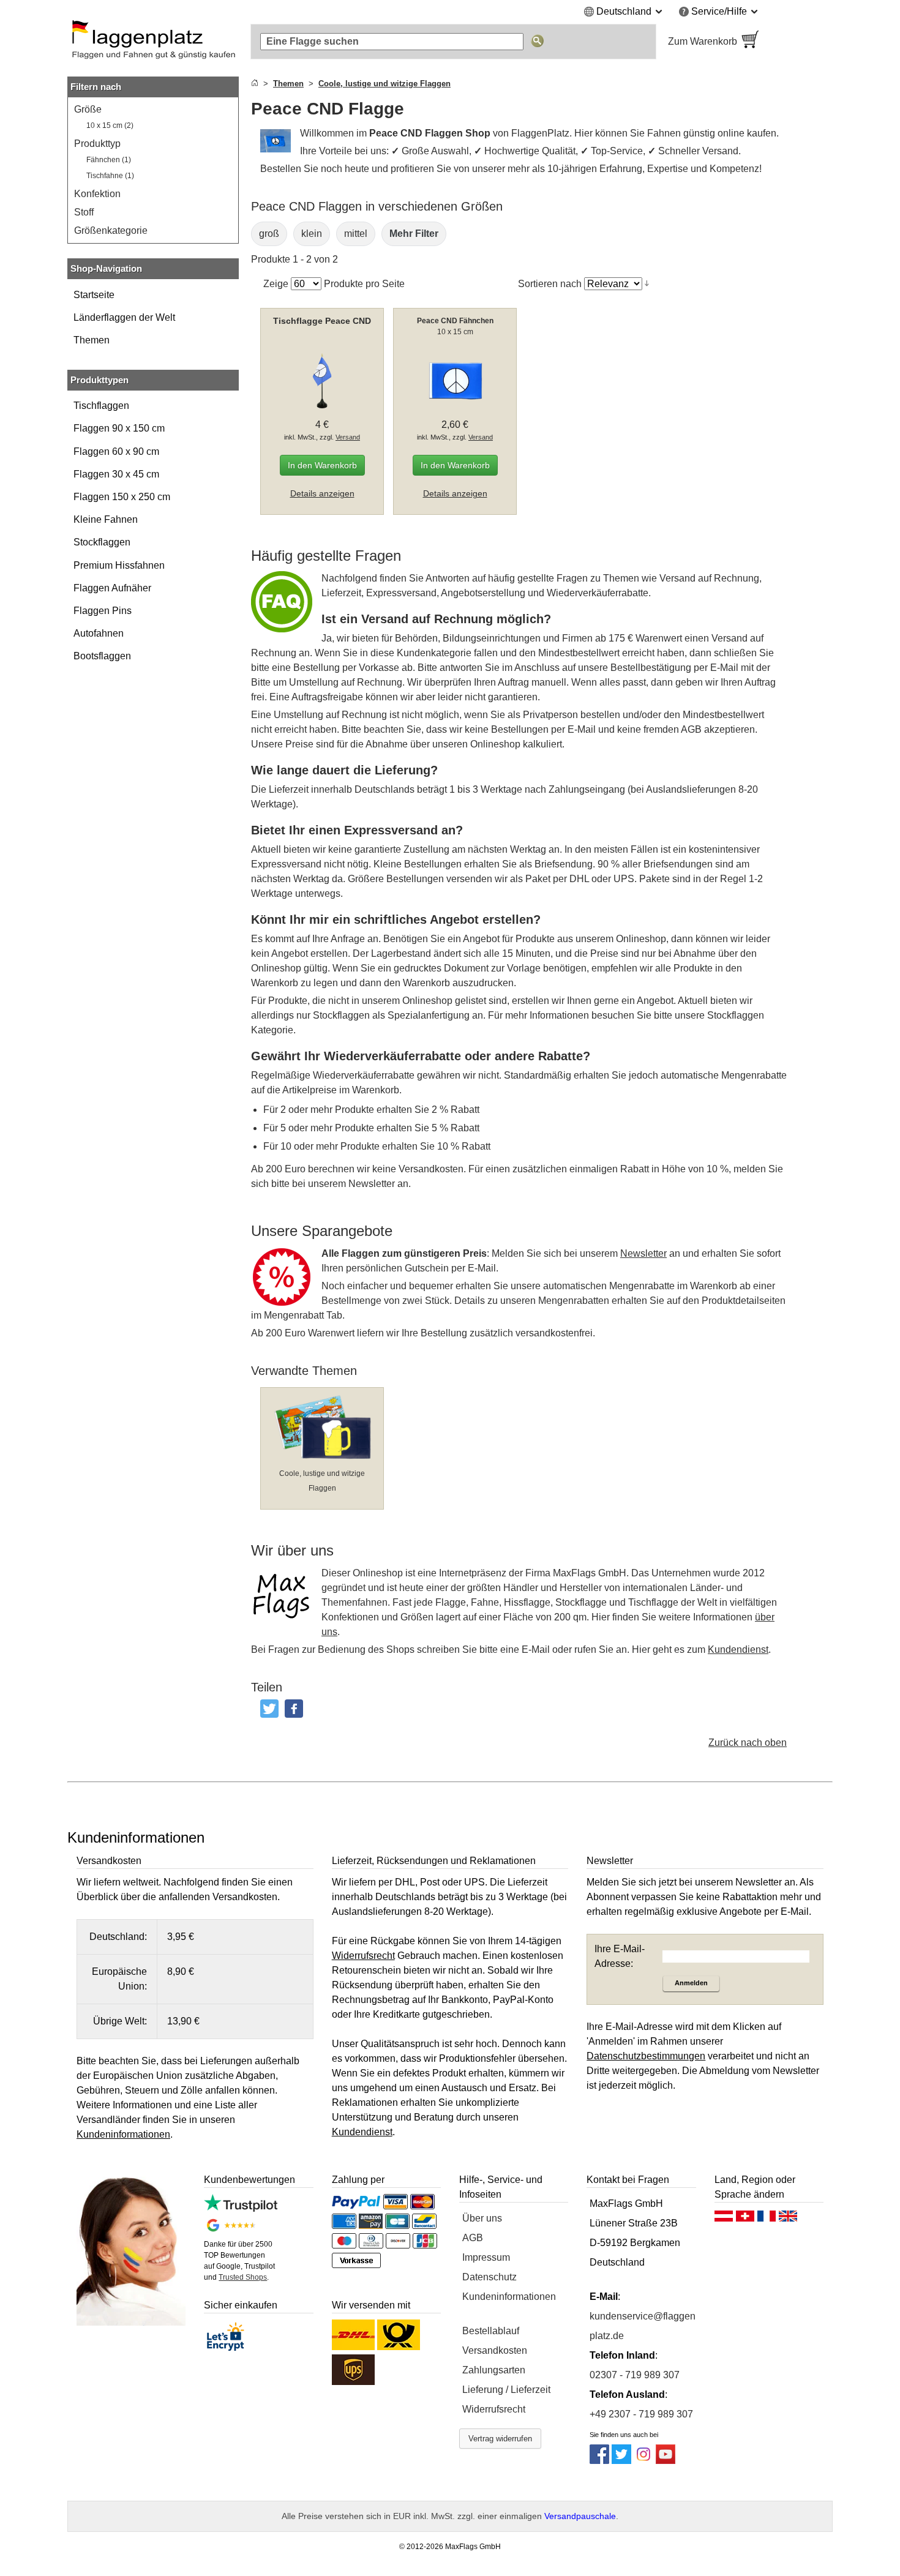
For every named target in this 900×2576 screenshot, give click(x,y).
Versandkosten (495, 2350)
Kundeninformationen (509, 2297)
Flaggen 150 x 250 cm (122, 497)
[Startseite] (255, 84)
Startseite (94, 295)
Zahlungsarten (494, 2370)
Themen (92, 340)
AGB (473, 2238)
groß (269, 234)
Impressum (486, 2257)
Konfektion (97, 194)
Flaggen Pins (103, 611)
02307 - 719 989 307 (635, 2375)
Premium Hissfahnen (119, 565)
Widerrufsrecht (494, 2409)
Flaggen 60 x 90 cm (116, 451)
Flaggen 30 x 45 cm (116, 474)
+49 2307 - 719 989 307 (641, 2414)
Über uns (482, 2218)
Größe (88, 109)
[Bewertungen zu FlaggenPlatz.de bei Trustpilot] (240, 2208)
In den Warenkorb (322, 465)
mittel (356, 234)
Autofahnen (99, 633)
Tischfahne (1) (110, 176)
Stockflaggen (102, 542)
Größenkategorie (111, 230)
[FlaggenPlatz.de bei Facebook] (599, 2461)
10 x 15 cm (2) (110, 125)
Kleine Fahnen (106, 519)
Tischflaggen (101, 406)
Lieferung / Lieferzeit (506, 2390)
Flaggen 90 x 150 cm (119, 428)
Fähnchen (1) (109, 160)
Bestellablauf (491, 2331)
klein (312, 234)
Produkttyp (97, 144)
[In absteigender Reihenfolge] (647, 283)
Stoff (84, 212)
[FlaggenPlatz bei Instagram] (643, 2461)
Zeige (276, 284)
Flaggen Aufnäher (112, 588)
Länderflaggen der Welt (124, 317)
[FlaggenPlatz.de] (153, 42)
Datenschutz (489, 2277)
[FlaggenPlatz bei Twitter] (621, 2461)
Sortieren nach (550, 284)
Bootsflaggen (102, 656)
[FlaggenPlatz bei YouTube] (666, 2461)
